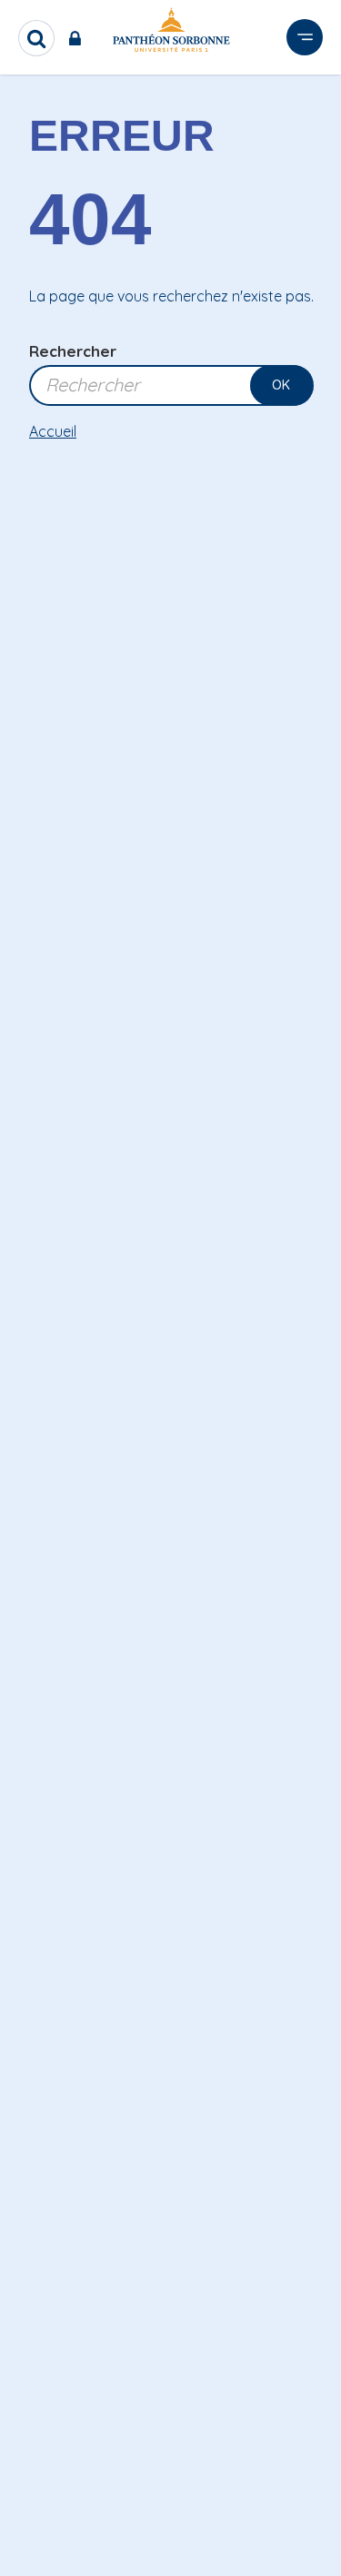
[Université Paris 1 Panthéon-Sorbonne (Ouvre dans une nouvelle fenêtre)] (171, 33)
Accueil (53, 431)
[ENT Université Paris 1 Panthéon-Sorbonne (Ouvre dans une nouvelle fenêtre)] (79, 38)
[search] (36, 38)
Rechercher (73, 351)
